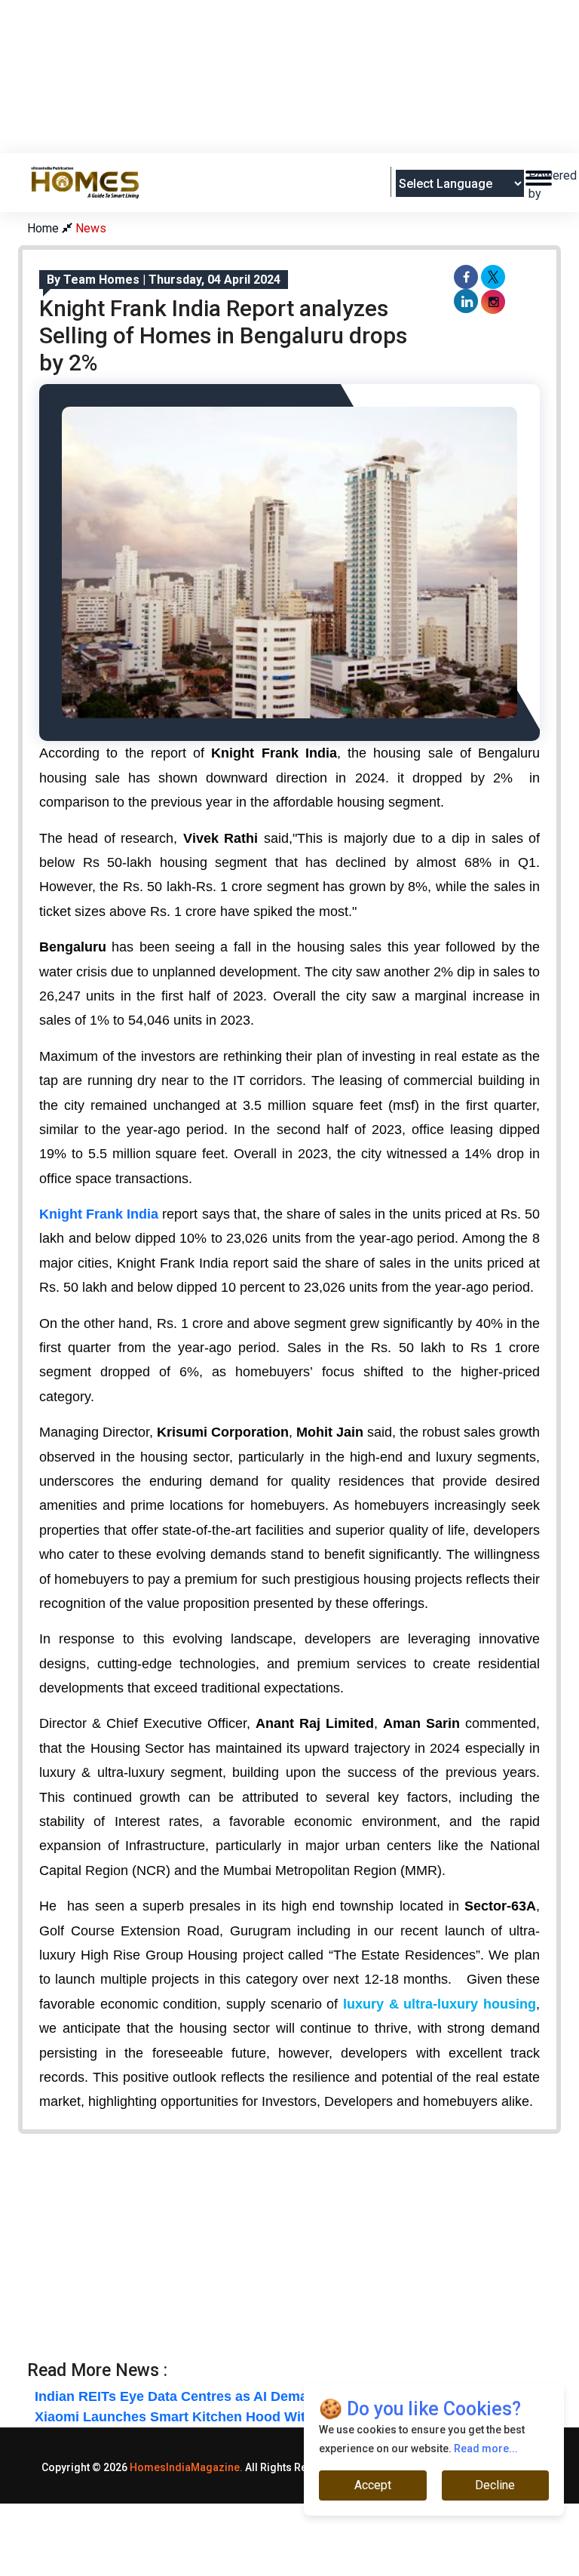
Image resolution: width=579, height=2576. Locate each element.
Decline (495, 2485)
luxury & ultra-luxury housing (440, 2004)
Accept (373, 2485)
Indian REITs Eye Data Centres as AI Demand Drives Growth (228, 2396)
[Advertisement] (302, 114)
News (91, 228)
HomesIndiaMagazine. (186, 2467)
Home (44, 228)
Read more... (486, 2448)
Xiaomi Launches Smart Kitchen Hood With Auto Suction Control (244, 2417)
